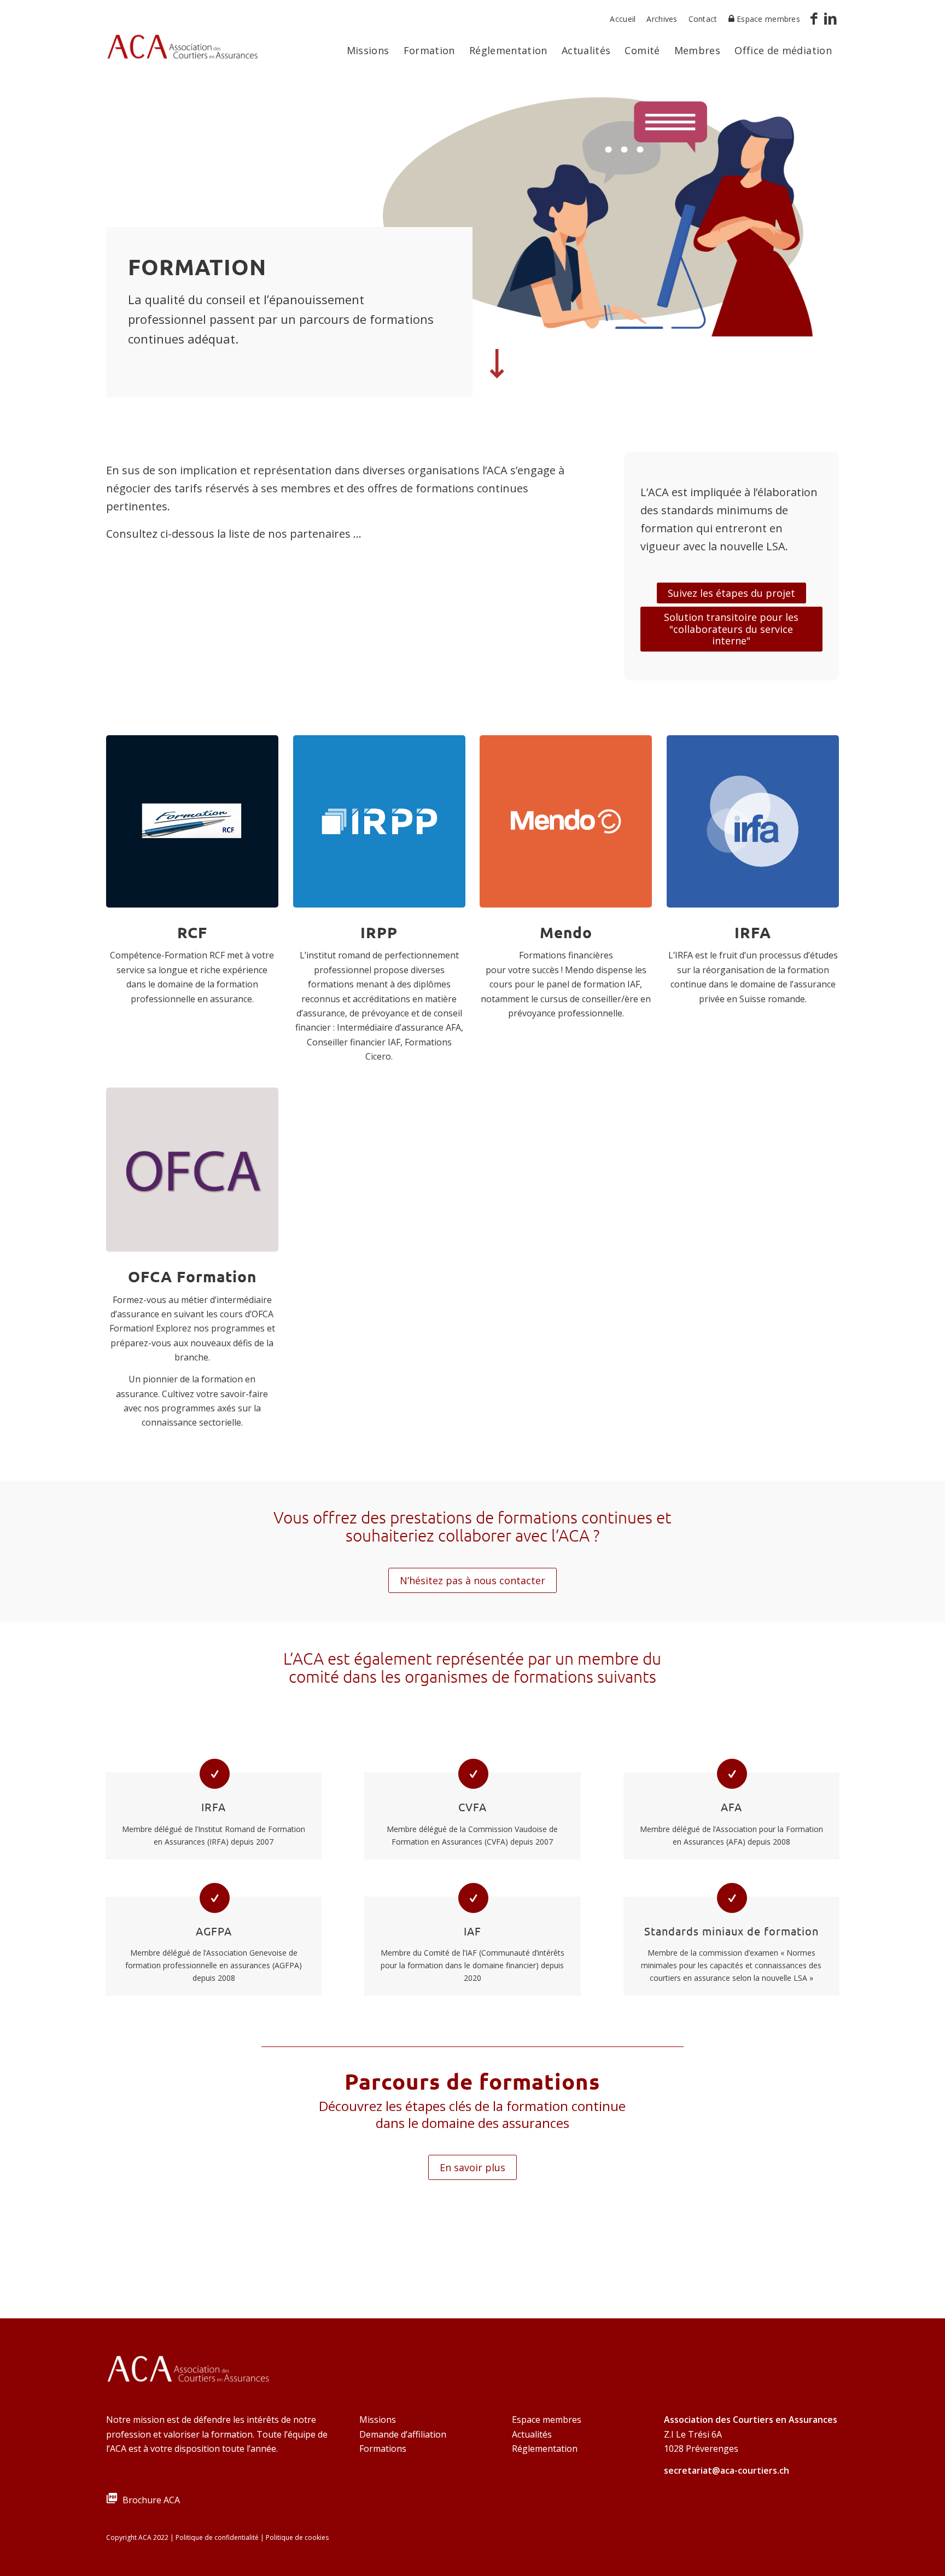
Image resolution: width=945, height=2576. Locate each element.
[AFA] (732, 1774)
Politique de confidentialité (217, 2537)
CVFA (472, 1807)
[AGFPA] (215, 1898)
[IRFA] (215, 1774)
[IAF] (473, 1898)
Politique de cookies (297, 2537)
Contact (703, 19)
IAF (472, 1931)
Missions (378, 2420)
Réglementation (545, 2449)
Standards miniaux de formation (731, 1931)
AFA (731, 1807)
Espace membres (547, 2420)
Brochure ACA (151, 2500)
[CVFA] (473, 1774)
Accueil (623, 19)
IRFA (214, 1807)
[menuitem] (623, 19)
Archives (662, 19)
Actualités (532, 2434)
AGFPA (214, 1931)
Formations (383, 2449)
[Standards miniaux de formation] (732, 1898)
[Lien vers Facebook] (814, 19)
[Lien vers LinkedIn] (831, 19)
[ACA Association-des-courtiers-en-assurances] (182, 51)
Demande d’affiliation (403, 2434)
